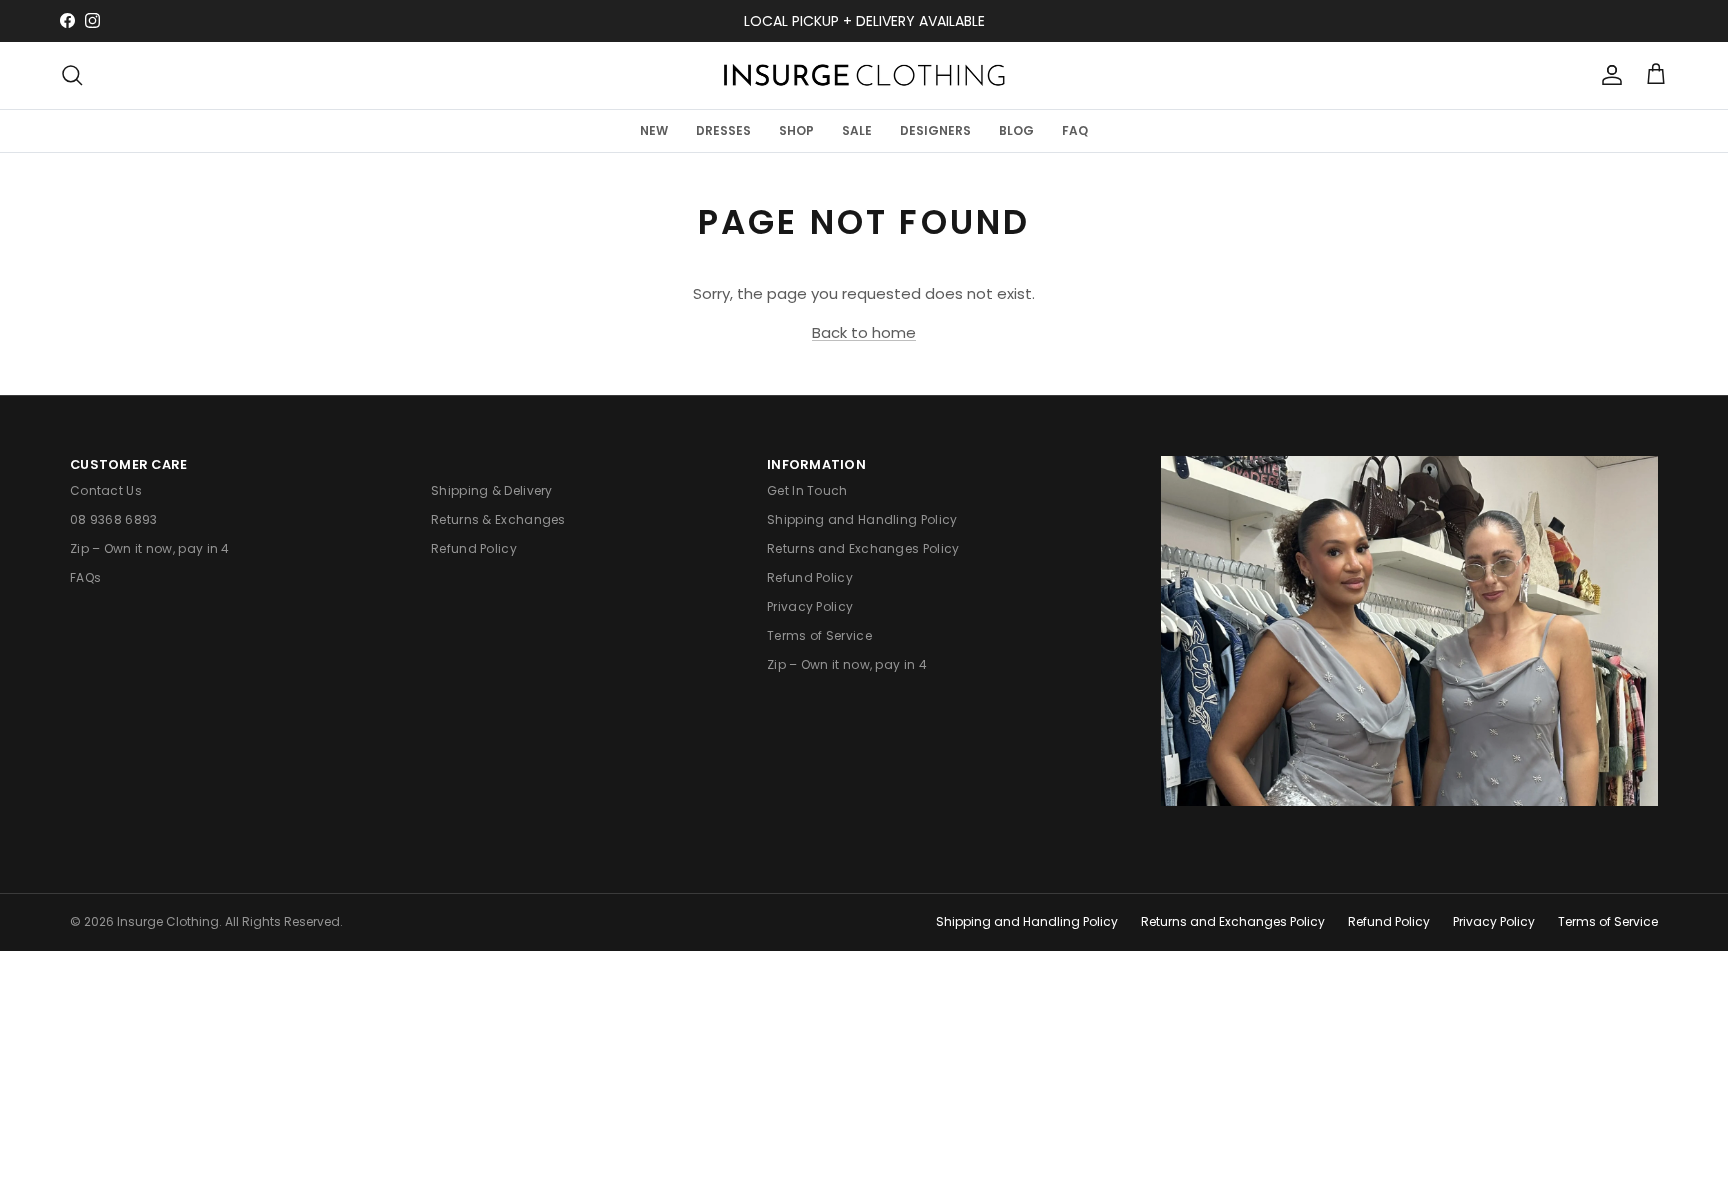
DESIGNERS (935, 129)
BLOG (1016, 129)
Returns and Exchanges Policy (863, 548)
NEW (654, 129)
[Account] (1608, 75)
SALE (857, 129)
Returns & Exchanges (498, 519)
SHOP (796, 129)
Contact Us (106, 490)
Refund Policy (474, 548)
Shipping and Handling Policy (862, 519)
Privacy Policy (810, 606)
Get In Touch (807, 490)
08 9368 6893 (114, 519)
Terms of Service (819, 635)
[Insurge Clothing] (864, 75)
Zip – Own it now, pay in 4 (150, 548)
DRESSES (723, 129)
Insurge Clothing (168, 921)
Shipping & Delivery (492, 490)
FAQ (1075, 129)
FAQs (85, 577)
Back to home (864, 332)
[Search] (72, 75)
